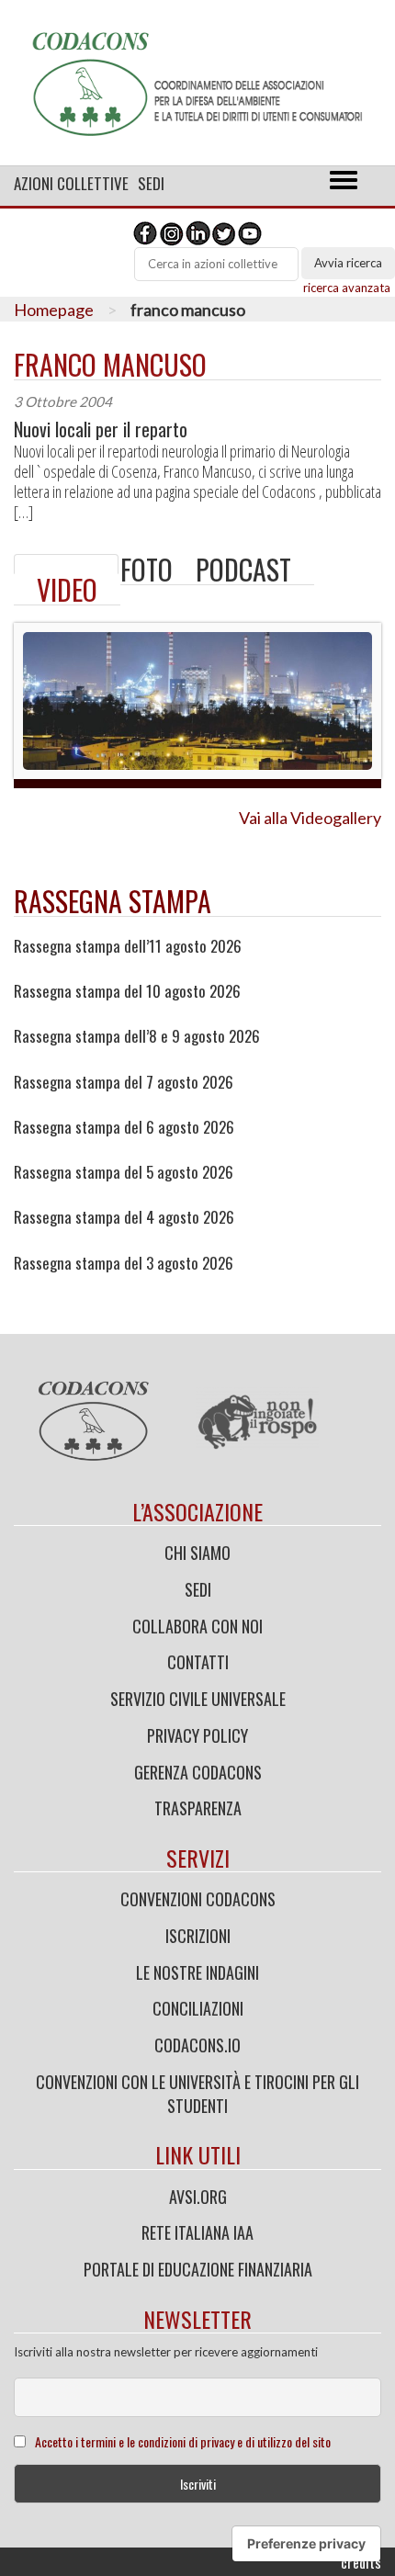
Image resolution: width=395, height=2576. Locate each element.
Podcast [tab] (243, 569)
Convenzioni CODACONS (198, 1899)
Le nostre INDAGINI (197, 1972)
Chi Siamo (197, 1553)
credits (361, 2562)
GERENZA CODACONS (198, 1772)
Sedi (151, 183)
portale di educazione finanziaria (198, 2269)
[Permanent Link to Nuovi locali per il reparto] (66, 564)
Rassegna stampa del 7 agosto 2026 (124, 1082)
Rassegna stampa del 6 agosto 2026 (124, 1127)
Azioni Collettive (71, 183)
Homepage (54, 310)
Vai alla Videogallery (310, 818)
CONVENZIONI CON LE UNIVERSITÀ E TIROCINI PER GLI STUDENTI (197, 2094)
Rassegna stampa (113, 901)
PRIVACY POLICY (197, 1735)
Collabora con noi (197, 1626)
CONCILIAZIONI (198, 2008)
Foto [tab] (147, 569)
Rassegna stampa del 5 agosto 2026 (124, 1172)
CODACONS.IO (197, 2045)
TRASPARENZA (198, 1808)
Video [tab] (67, 589)
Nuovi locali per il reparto (101, 429)
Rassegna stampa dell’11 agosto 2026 (128, 946)
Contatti (198, 1662)
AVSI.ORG (198, 2197)
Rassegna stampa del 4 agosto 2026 (124, 1217)
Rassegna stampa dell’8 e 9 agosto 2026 (137, 1036)
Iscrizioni (198, 1936)
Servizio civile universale (198, 1699)
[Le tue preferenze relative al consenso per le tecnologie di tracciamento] (306, 2544)
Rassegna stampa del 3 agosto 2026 (124, 1263)
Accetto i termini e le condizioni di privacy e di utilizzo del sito (183, 2441)
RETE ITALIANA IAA (197, 2232)
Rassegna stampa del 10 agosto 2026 (127, 991)
